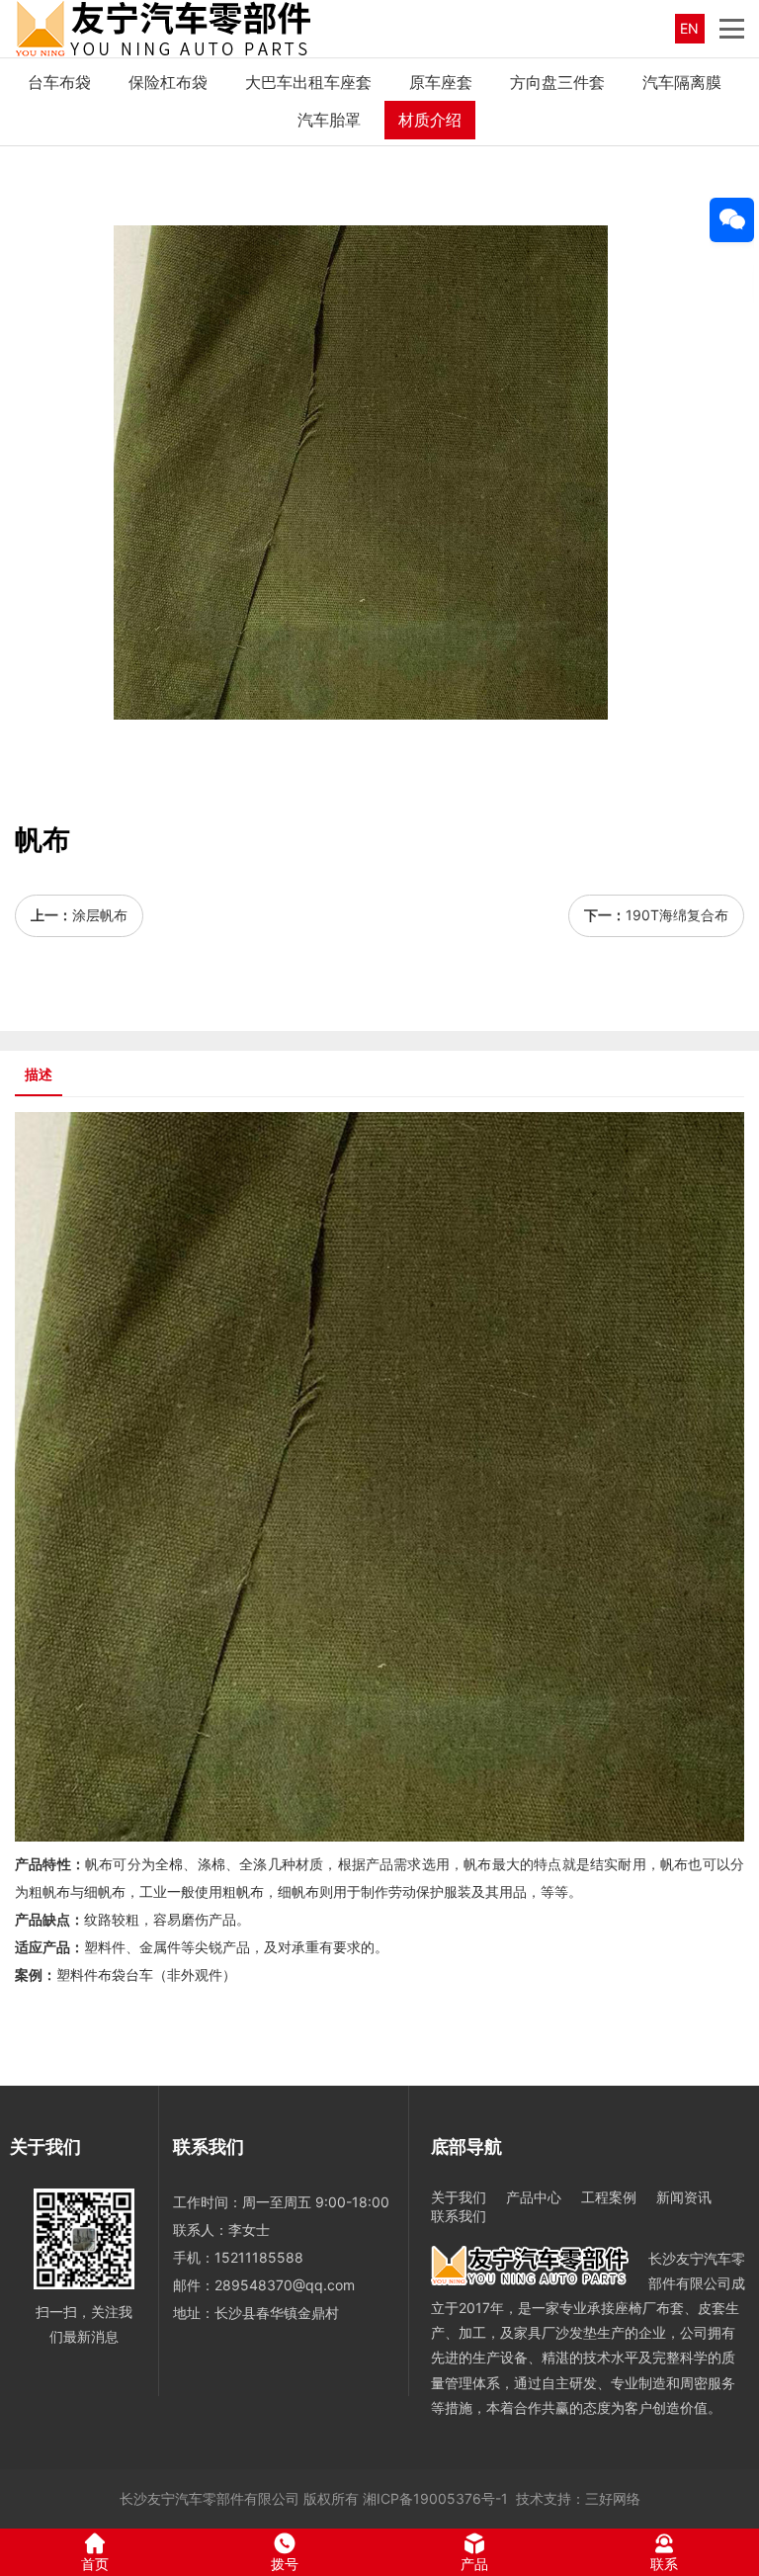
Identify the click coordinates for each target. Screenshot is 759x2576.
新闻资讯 (684, 2197)
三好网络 (613, 2498)
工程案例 (609, 2197)
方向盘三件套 (557, 82)
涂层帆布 (100, 915)
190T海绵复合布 (677, 915)
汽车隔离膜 (682, 82)
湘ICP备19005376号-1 (435, 2498)
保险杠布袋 (168, 82)
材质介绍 (430, 120)
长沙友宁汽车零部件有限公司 (210, 2498)
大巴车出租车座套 (308, 82)
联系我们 (459, 2216)
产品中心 (534, 2197)
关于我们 (459, 2197)
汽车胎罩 (329, 120)
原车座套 (441, 82)
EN (689, 28)
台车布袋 (59, 82)
